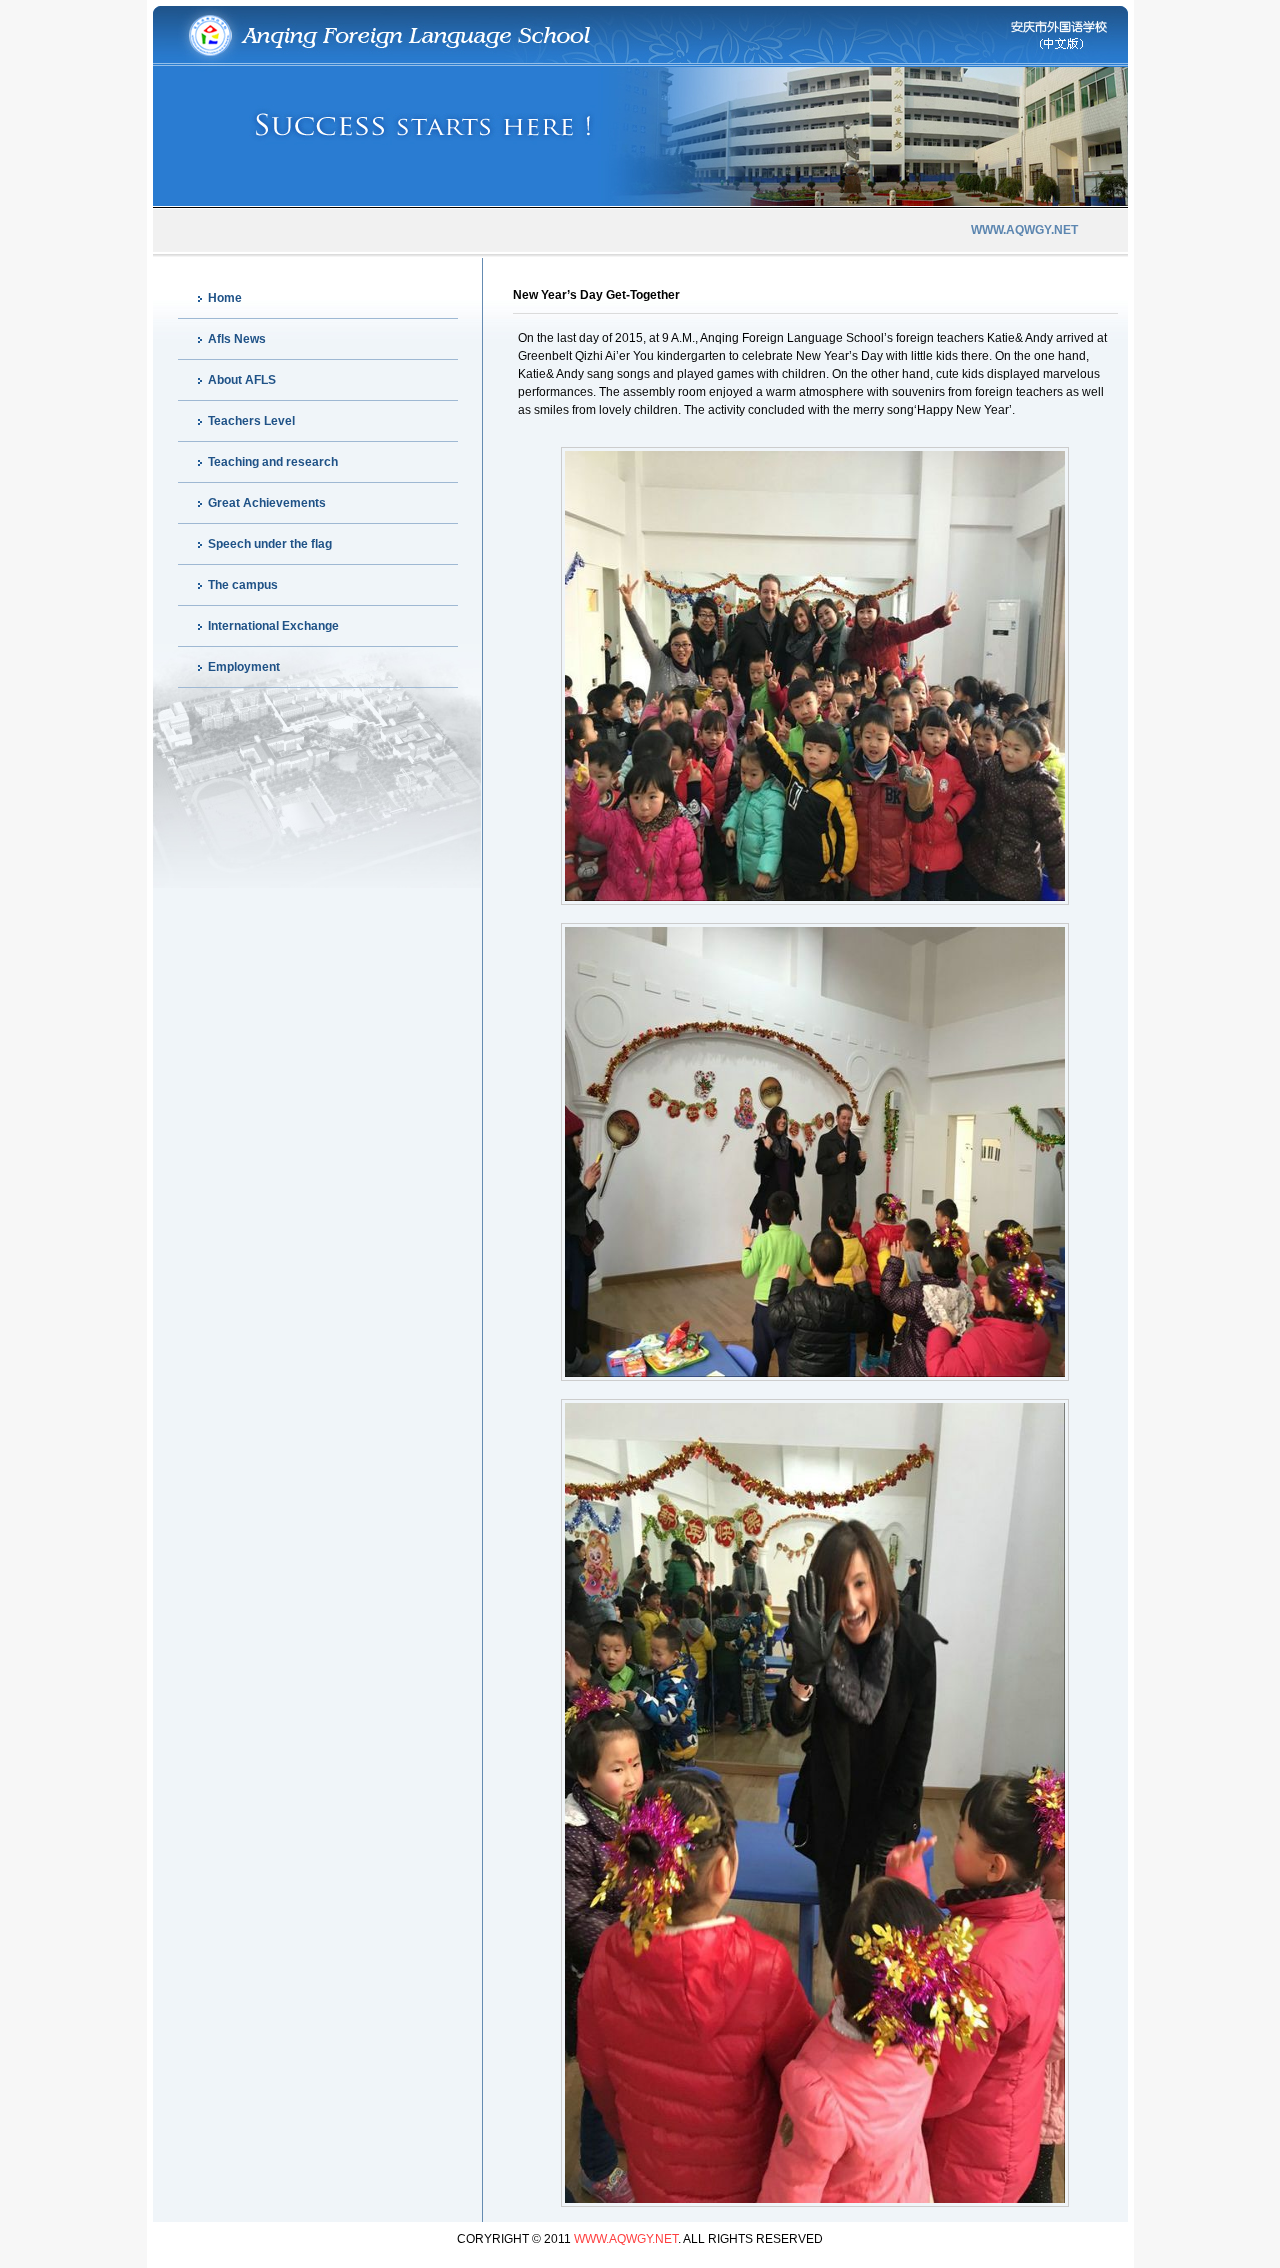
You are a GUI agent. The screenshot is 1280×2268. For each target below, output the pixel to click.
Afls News (237, 339)
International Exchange (273, 626)
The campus (243, 585)
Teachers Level (251, 421)
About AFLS (242, 380)
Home (225, 298)
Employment (244, 667)
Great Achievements (267, 503)
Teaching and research (273, 462)
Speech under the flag (270, 544)
